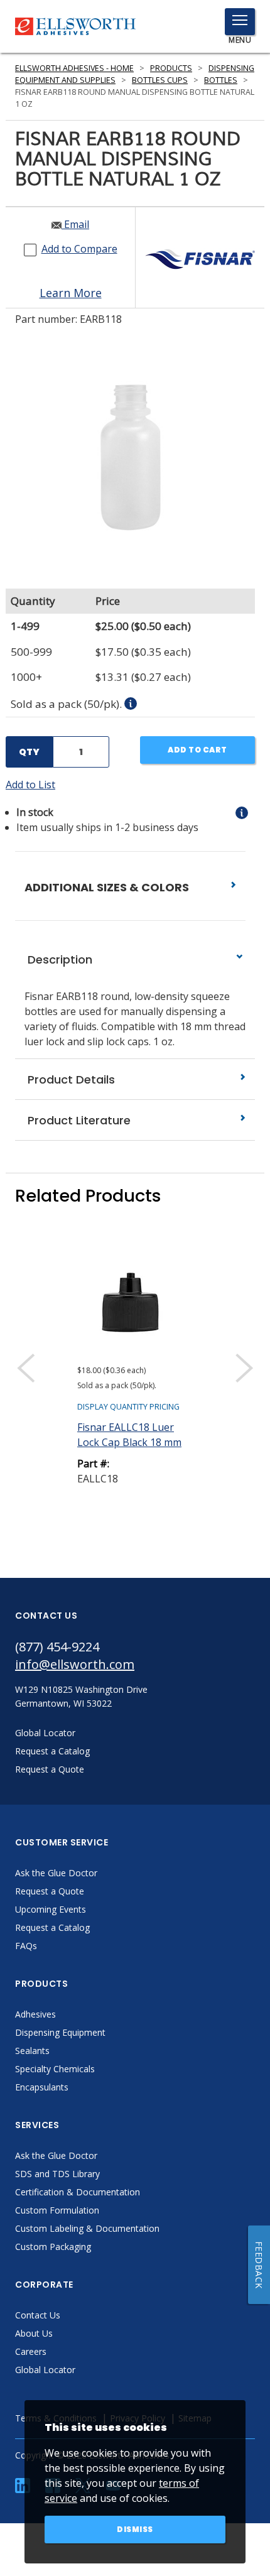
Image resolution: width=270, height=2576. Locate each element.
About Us (34, 2333)
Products (171, 68)
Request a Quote (50, 1891)
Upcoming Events (51, 1909)
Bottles (221, 80)
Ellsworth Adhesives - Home (74, 68)
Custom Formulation (57, 2210)
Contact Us (38, 2315)
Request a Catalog (52, 1927)
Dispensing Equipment (60, 2032)
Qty (29, 752)
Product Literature (78, 1120)
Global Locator (45, 2370)
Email (75, 224)
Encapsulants (42, 2087)
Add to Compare (79, 249)
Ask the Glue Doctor (56, 1873)
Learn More (71, 293)
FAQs (26, 1946)
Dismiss (135, 2529)
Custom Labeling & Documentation (87, 2228)
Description (58, 959)
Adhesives (35, 2014)
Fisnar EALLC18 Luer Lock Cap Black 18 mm (129, 1435)
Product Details (70, 1079)
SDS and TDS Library (57, 2174)
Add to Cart (197, 750)
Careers (31, 2351)
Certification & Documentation (78, 2192)
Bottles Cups (160, 80)
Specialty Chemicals (55, 2069)
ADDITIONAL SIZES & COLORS (108, 887)
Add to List (30, 785)
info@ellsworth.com (75, 1664)
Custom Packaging (53, 2247)
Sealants (32, 2051)
